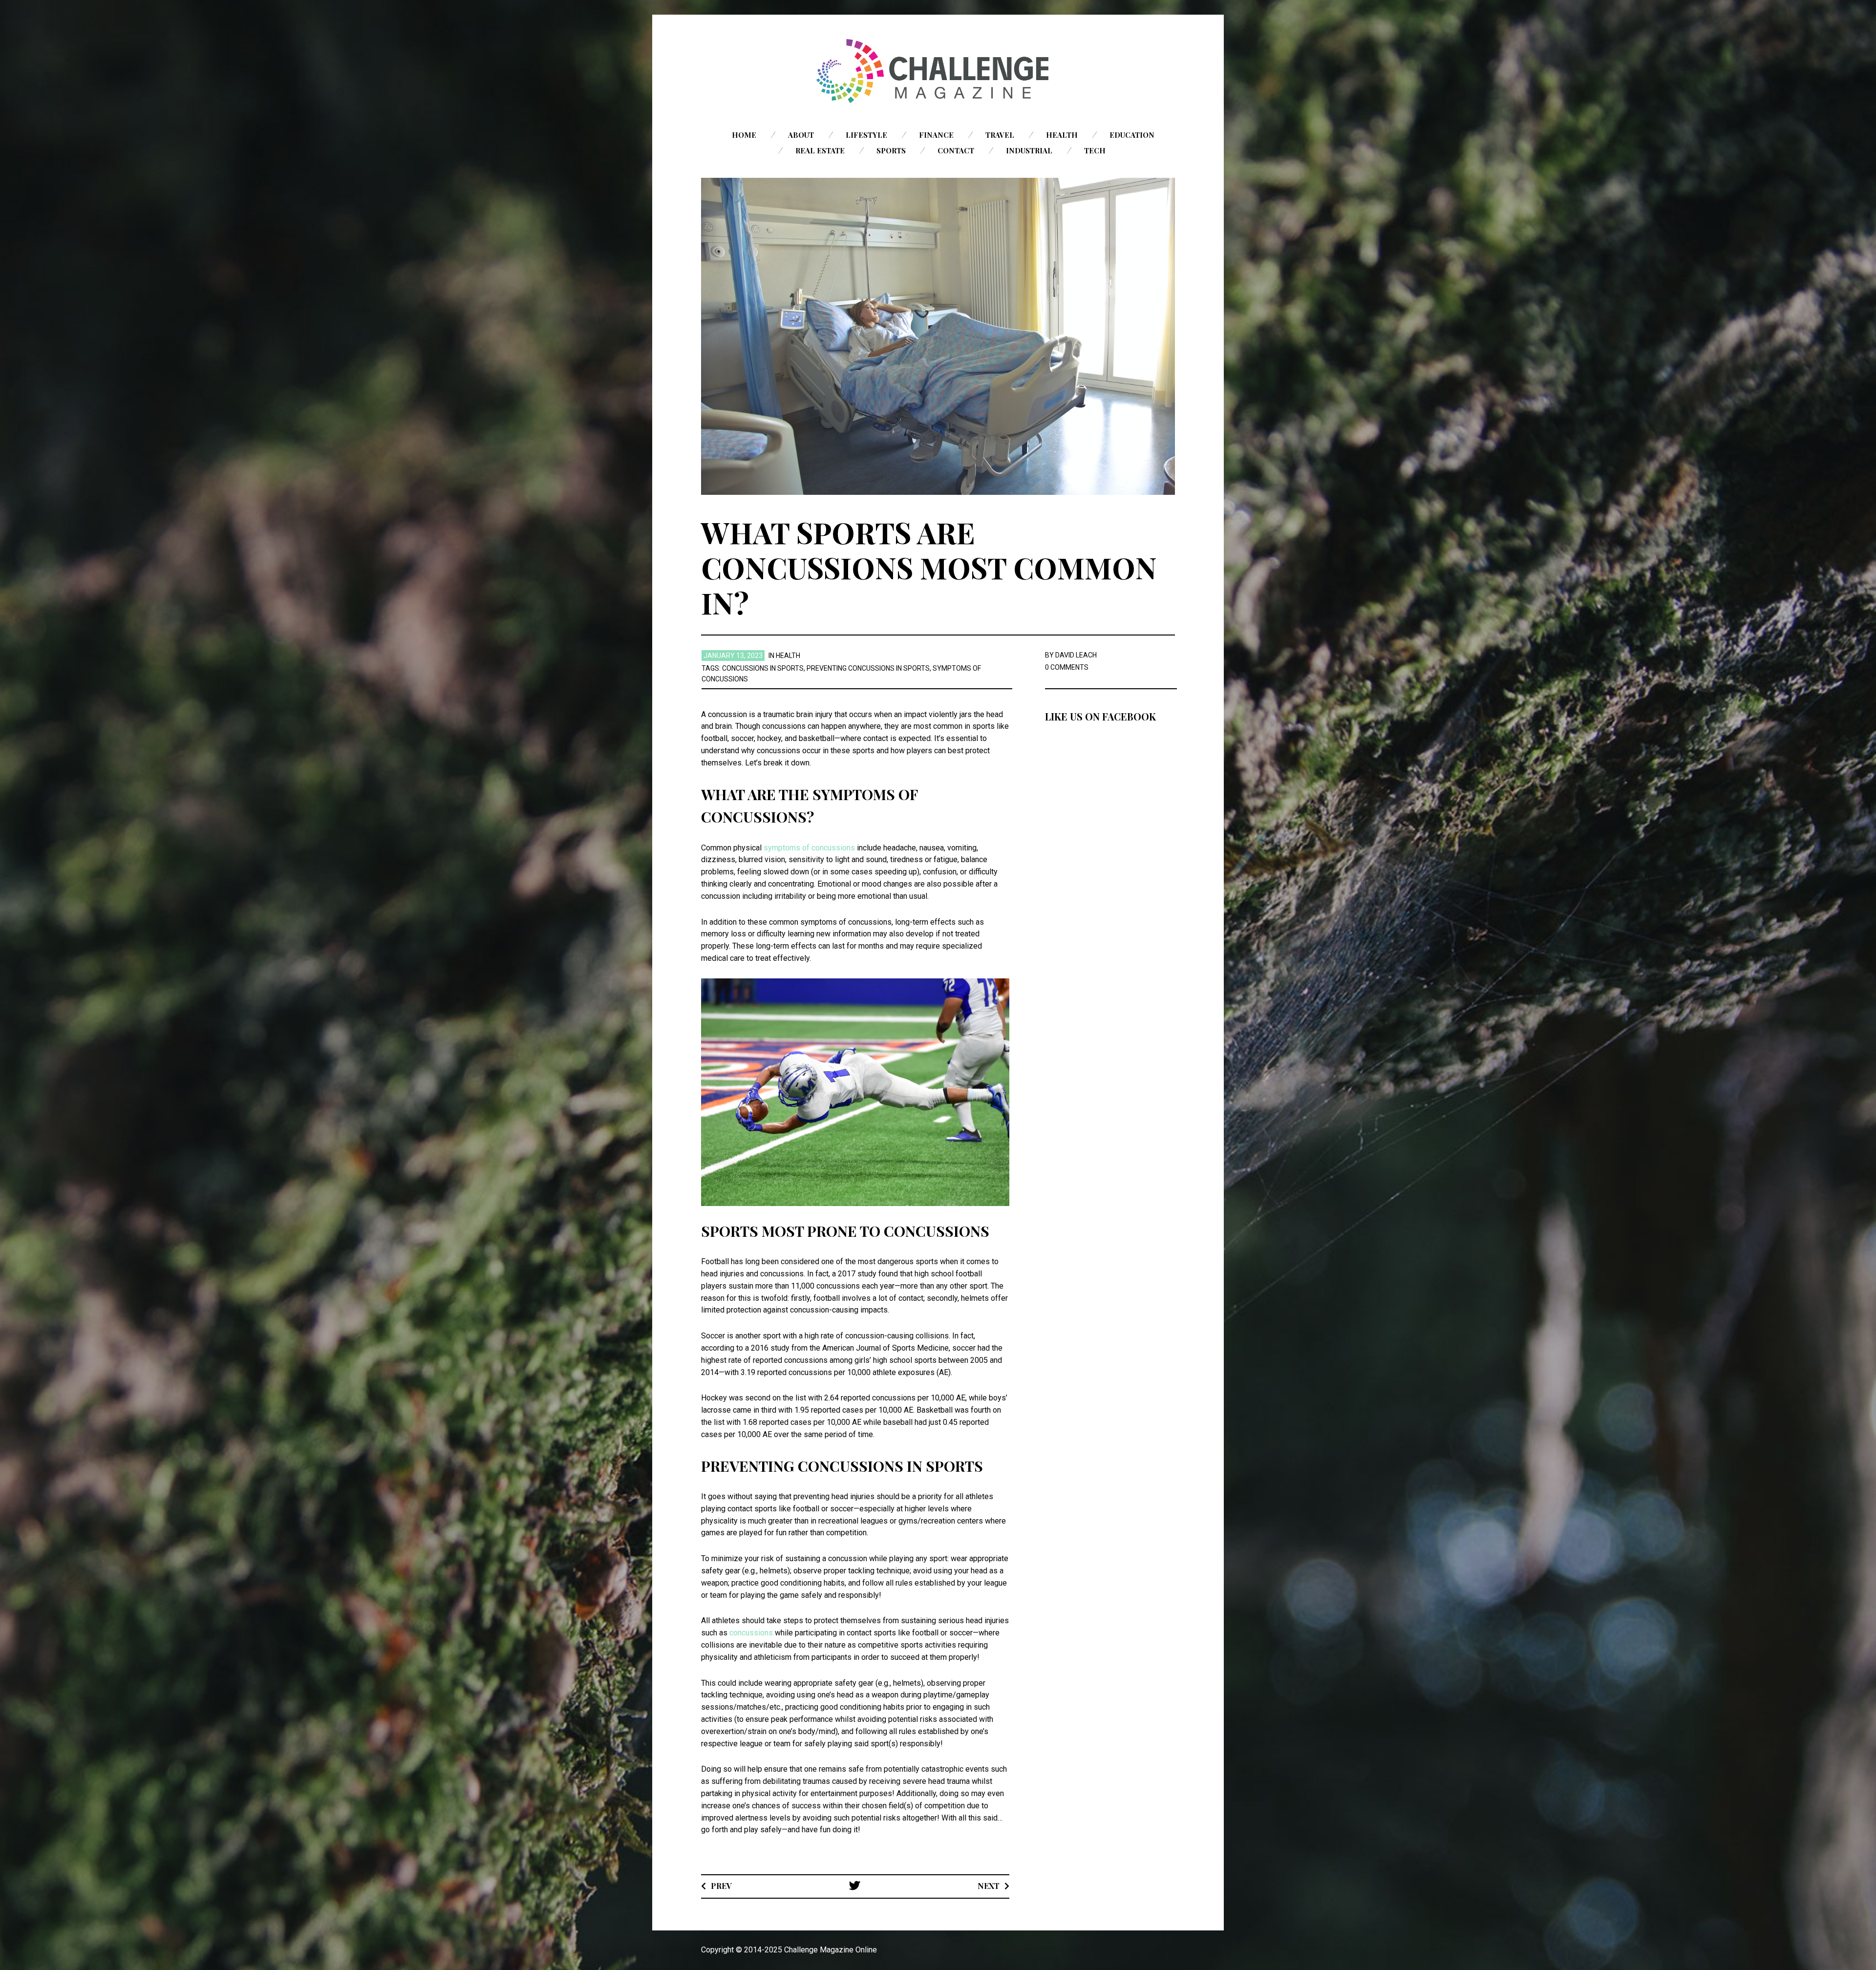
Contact (956, 150)
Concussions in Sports (763, 668)
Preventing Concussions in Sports (868, 668)
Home (744, 135)
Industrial (1029, 150)
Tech (1095, 150)
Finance (936, 135)
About (801, 135)
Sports (891, 150)
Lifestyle (866, 135)
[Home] (938, 71)
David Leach (1076, 655)
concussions (751, 1633)
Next (989, 1886)
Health (1062, 135)
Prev (721, 1886)
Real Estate (820, 150)
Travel (1000, 135)
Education (1132, 135)
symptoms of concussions (809, 848)
